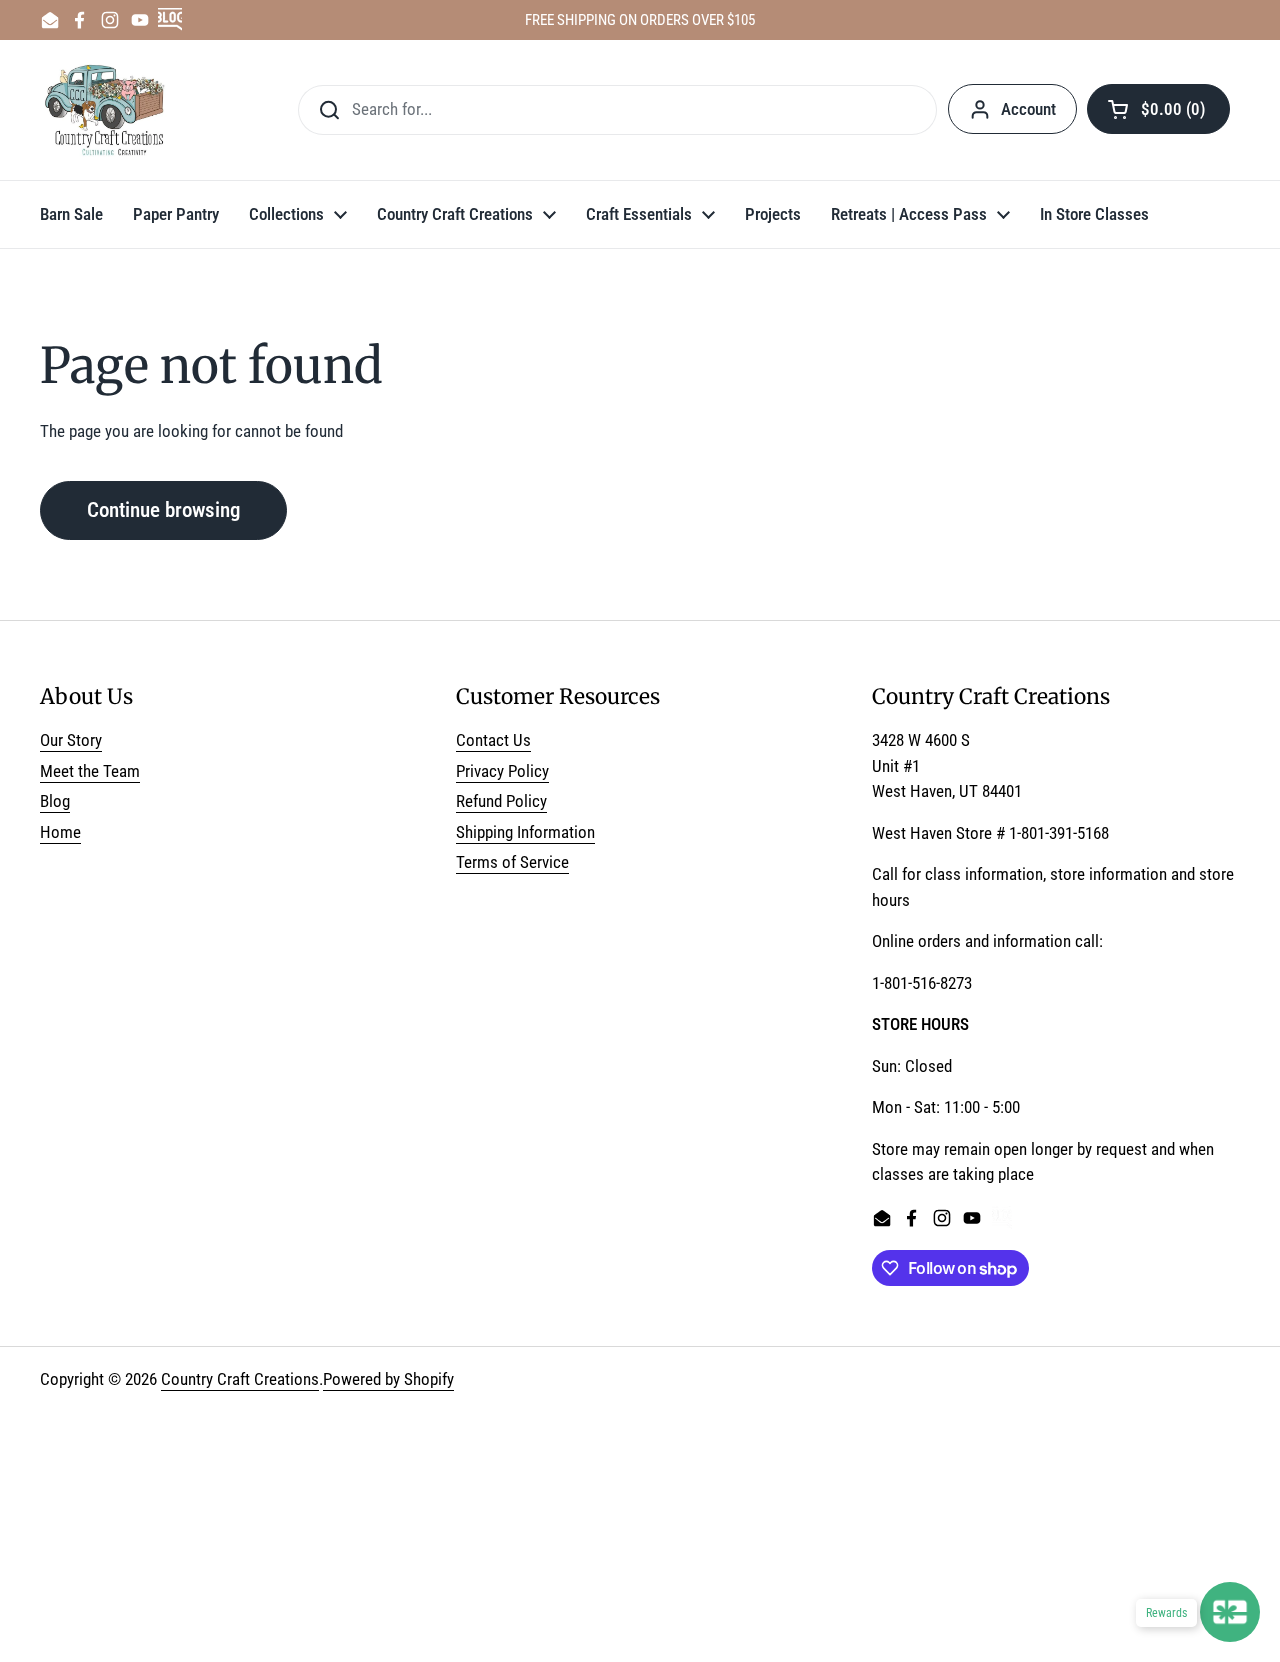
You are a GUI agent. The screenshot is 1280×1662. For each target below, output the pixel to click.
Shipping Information (525, 832)
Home (60, 832)
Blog (55, 801)
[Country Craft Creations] (108, 110)
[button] (1158, 109)
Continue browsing (163, 509)
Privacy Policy (502, 771)
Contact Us (493, 740)
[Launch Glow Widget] (1230, 1612)
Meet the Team (90, 771)
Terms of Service (512, 862)
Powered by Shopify (388, 1379)
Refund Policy (501, 801)
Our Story (71, 740)
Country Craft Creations (240, 1379)
